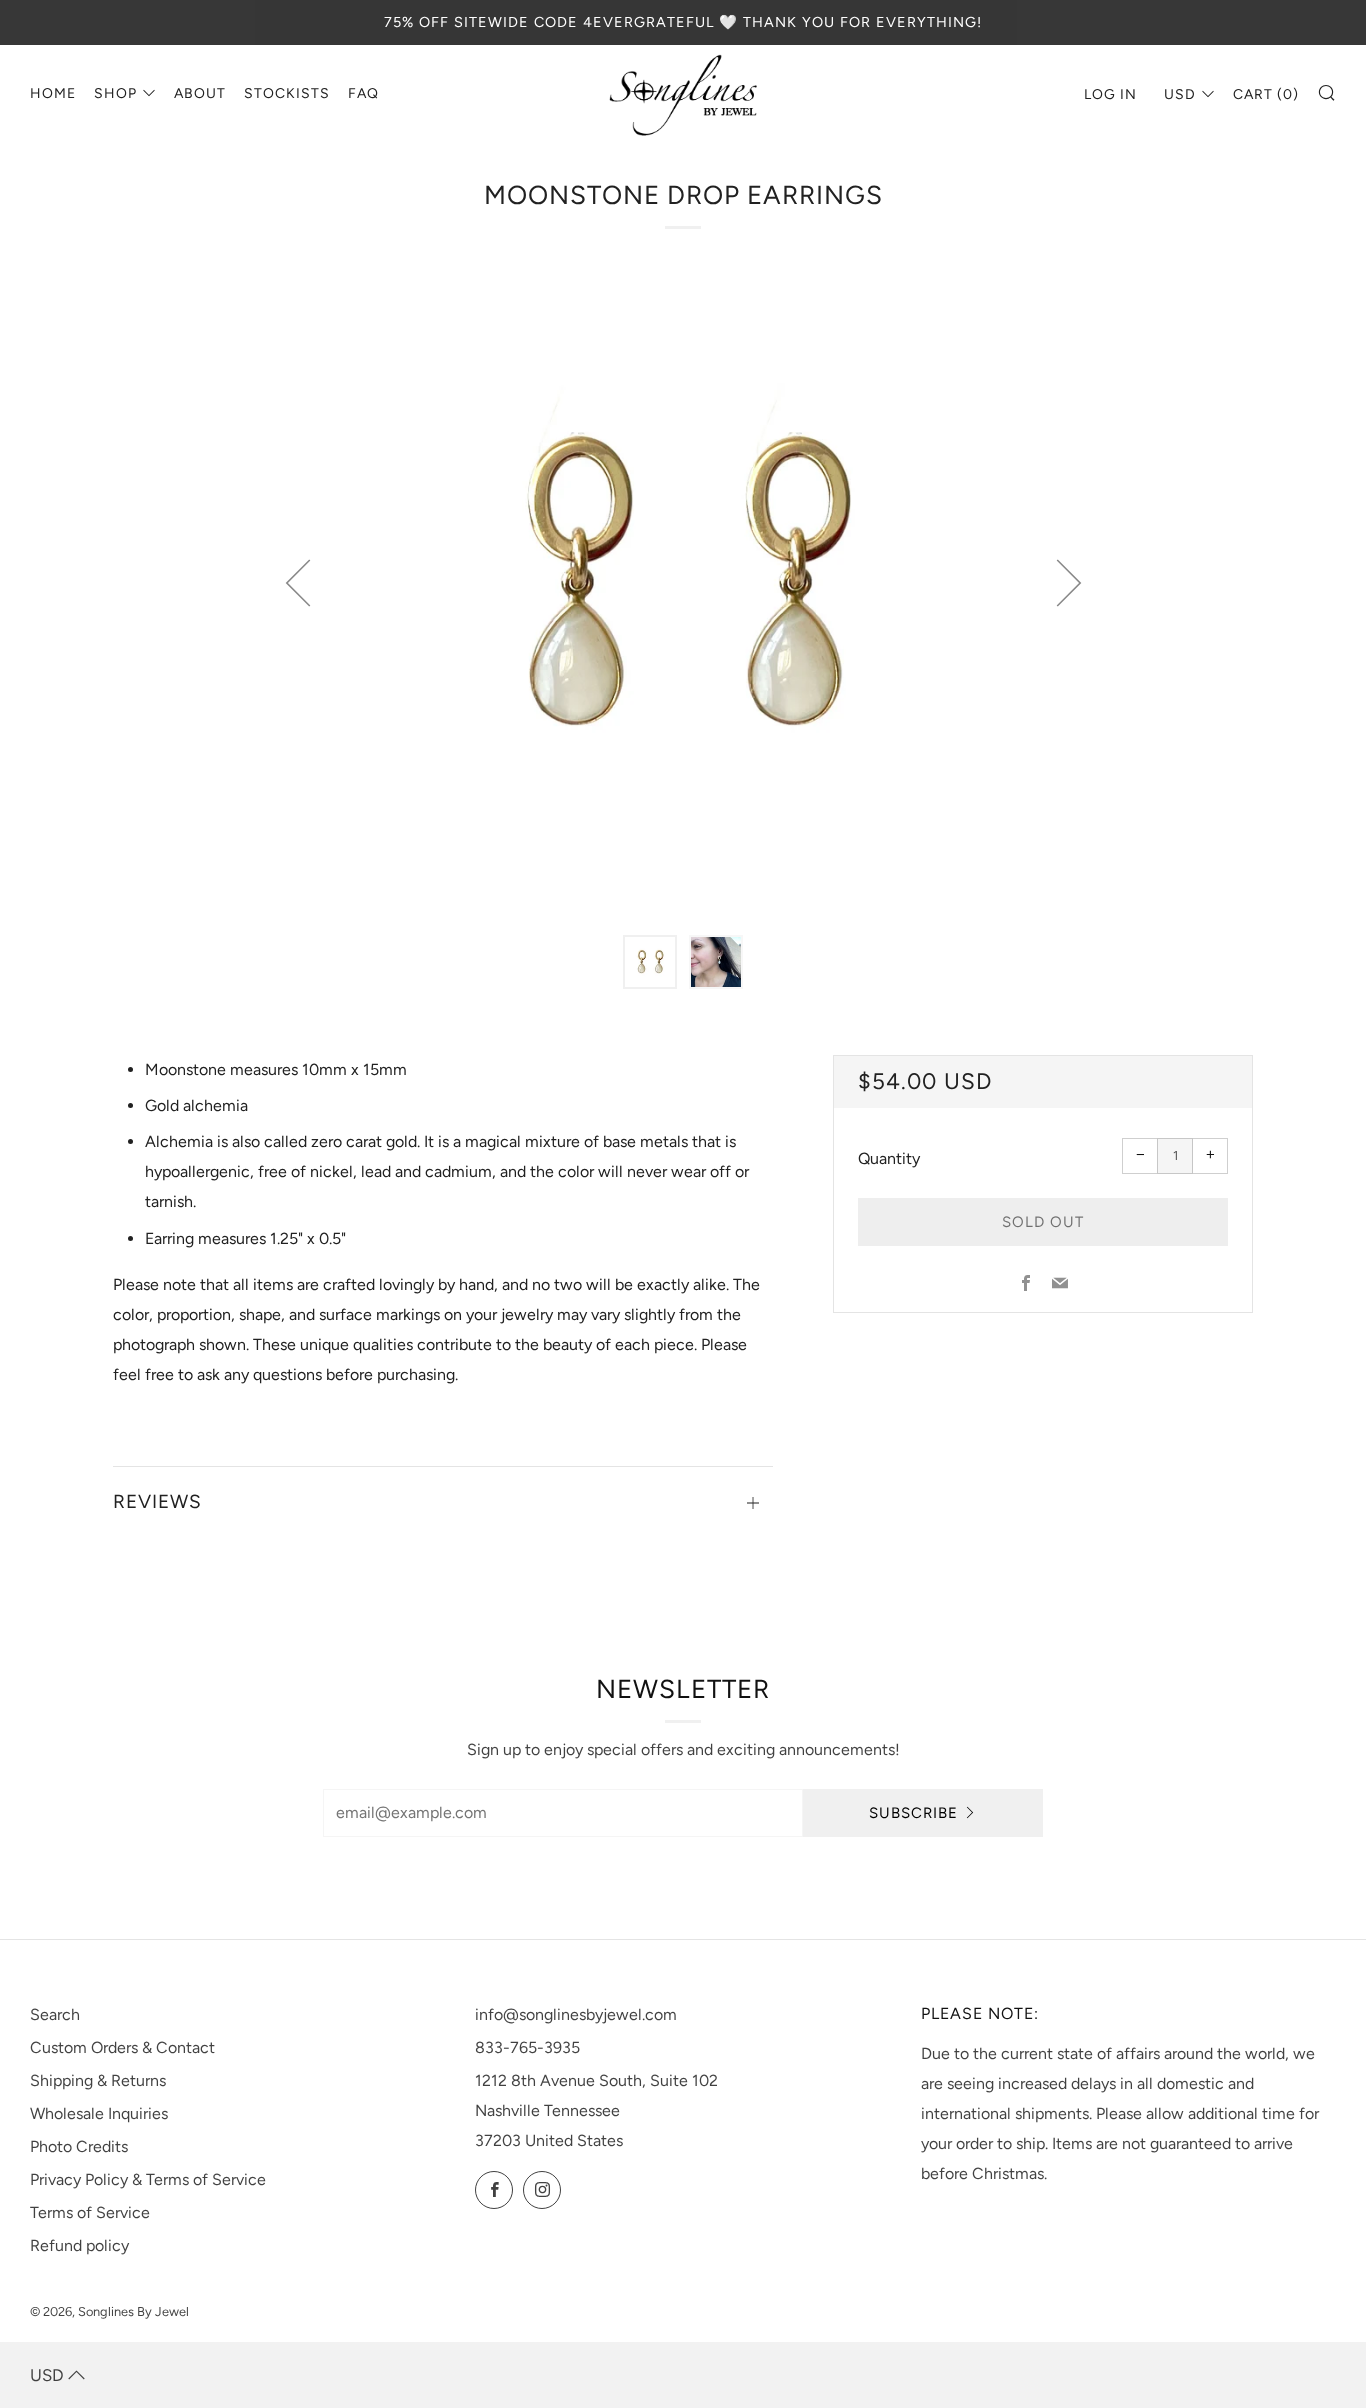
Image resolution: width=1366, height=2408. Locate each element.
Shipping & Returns (98, 2080)
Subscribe (913, 1813)
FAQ (363, 93)
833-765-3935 (527, 2047)
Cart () (1266, 94)
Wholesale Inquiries (99, 2113)
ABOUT (200, 93)
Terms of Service (90, 2212)
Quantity (889, 1158)
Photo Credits (79, 2146)
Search (55, 2014)
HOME (53, 93)
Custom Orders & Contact (122, 2047)
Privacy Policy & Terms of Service (148, 2179)
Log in (1110, 94)
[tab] (650, 962)
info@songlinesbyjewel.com (576, 2014)
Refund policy (79, 2245)
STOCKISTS (287, 93)
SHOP (115, 93)
